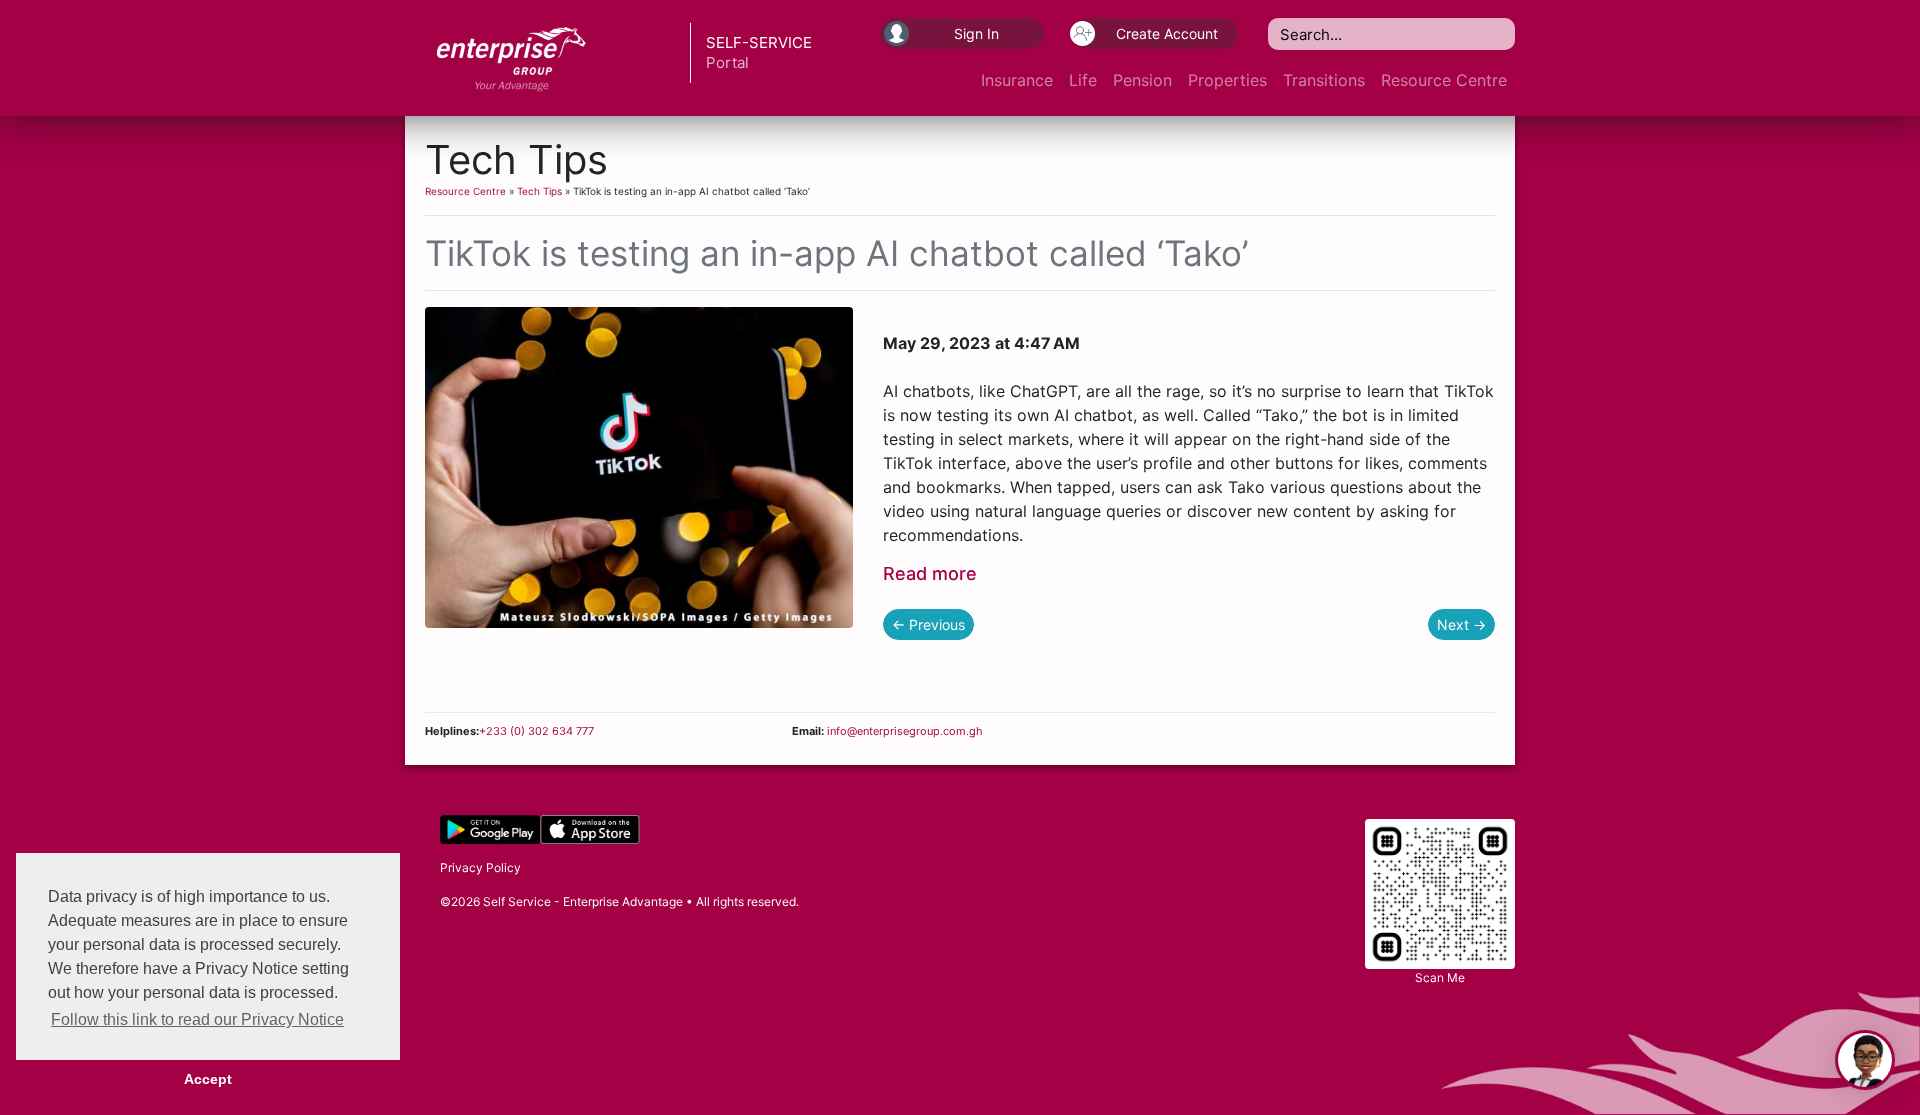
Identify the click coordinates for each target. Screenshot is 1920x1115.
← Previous (928, 624)
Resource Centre (1444, 80)
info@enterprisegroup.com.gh (903, 731)
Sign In (976, 33)
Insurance (1017, 80)
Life (1083, 80)
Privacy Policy (480, 867)
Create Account (1167, 33)
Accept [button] (208, 1079)
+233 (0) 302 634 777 (536, 731)
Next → (1461, 624)
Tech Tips (539, 191)
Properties (1227, 80)
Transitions (1324, 80)
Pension (1142, 80)
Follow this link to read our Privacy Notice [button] (197, 1019)
